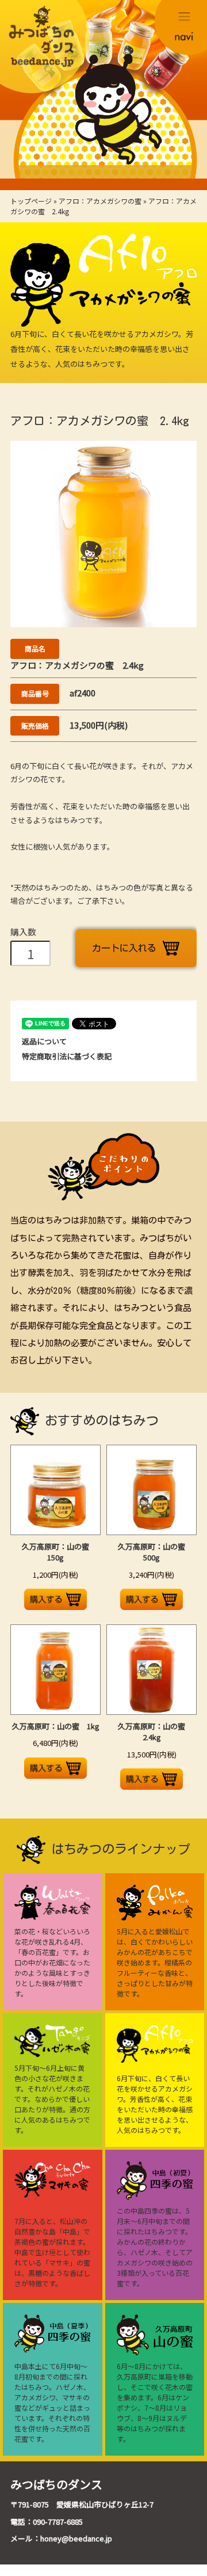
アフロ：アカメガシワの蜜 (100, 201)
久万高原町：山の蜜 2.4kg (155, 1732)
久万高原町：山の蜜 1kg (56, 1726)
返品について (44, 1041)
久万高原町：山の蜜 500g (155, 1552)
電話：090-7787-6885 (47, 2522)
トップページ (31, 201)
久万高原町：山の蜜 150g (59, 1552)
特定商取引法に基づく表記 (67, 1056)
